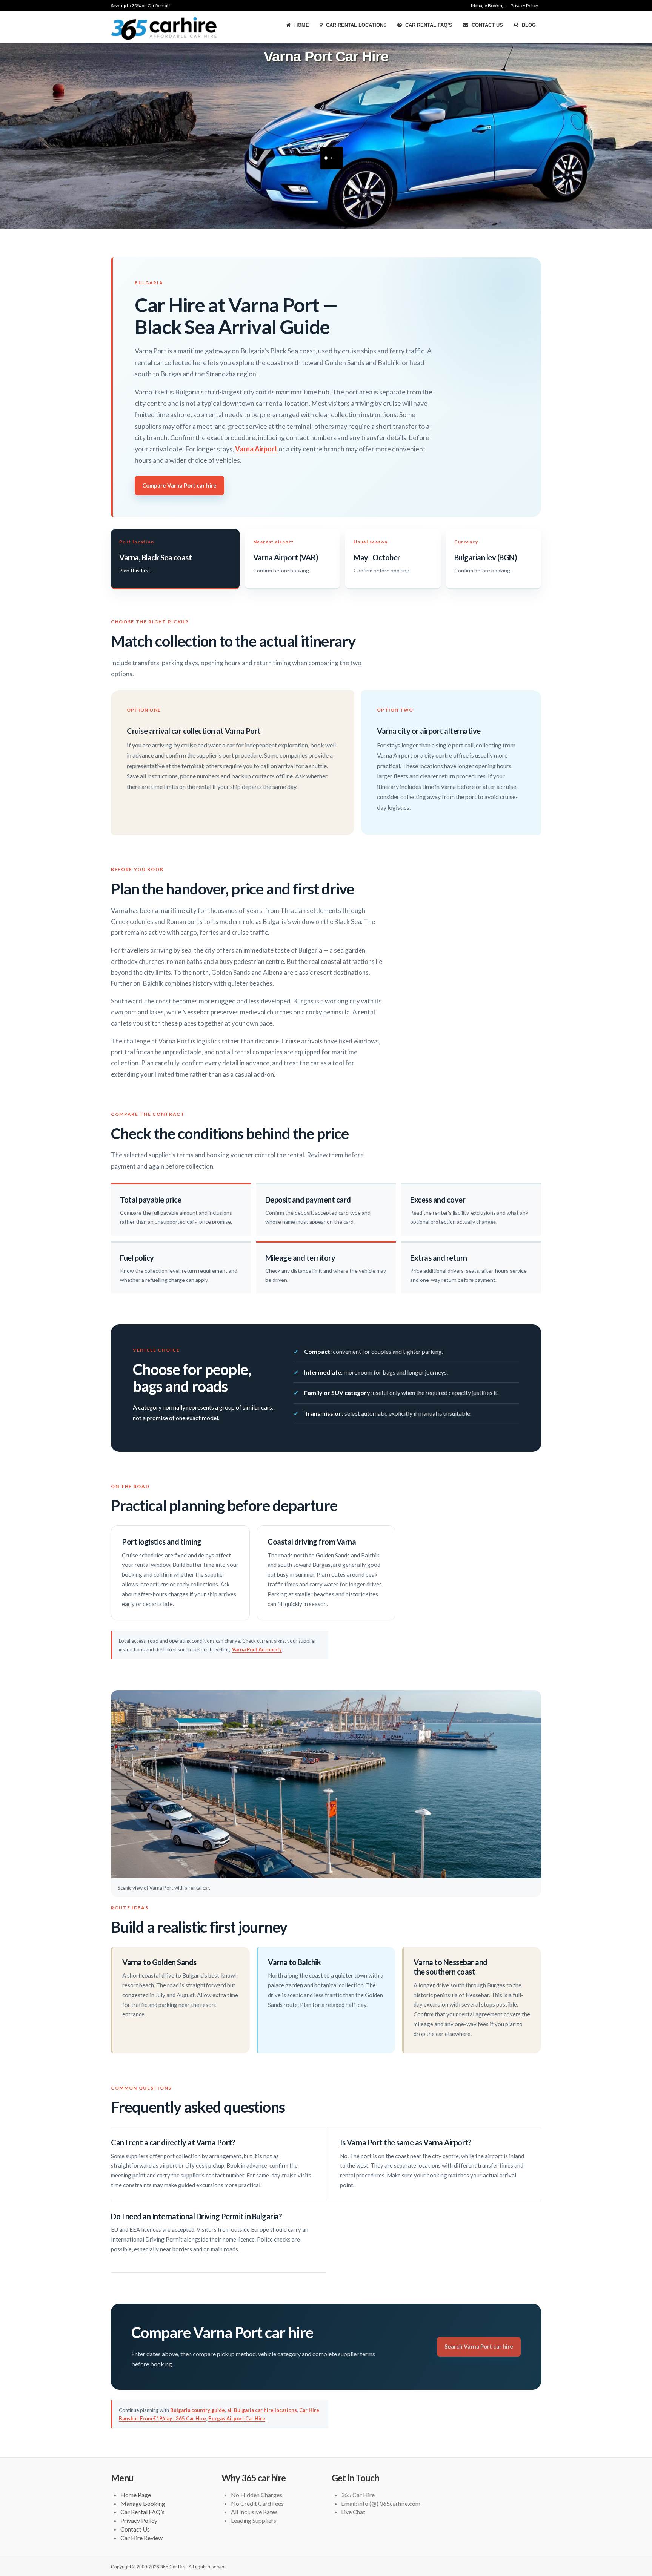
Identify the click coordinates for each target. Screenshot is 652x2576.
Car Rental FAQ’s (428, 25)
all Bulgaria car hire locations (262, 2410)
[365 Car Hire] (164, 28)
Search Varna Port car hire (479, 2346)
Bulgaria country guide (198, 2410)
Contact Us (487, 25)
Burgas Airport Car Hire (237, 2418)
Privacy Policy (524, 5)
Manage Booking (488, 5)
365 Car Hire (174, 2567)
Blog (528, 25)
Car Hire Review (141, 2538)
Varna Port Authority (257, 1649)
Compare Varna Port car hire (179, 485)
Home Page (136, 2495)
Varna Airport (256, 449)
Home (301, 25)
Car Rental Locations (356, 25)
